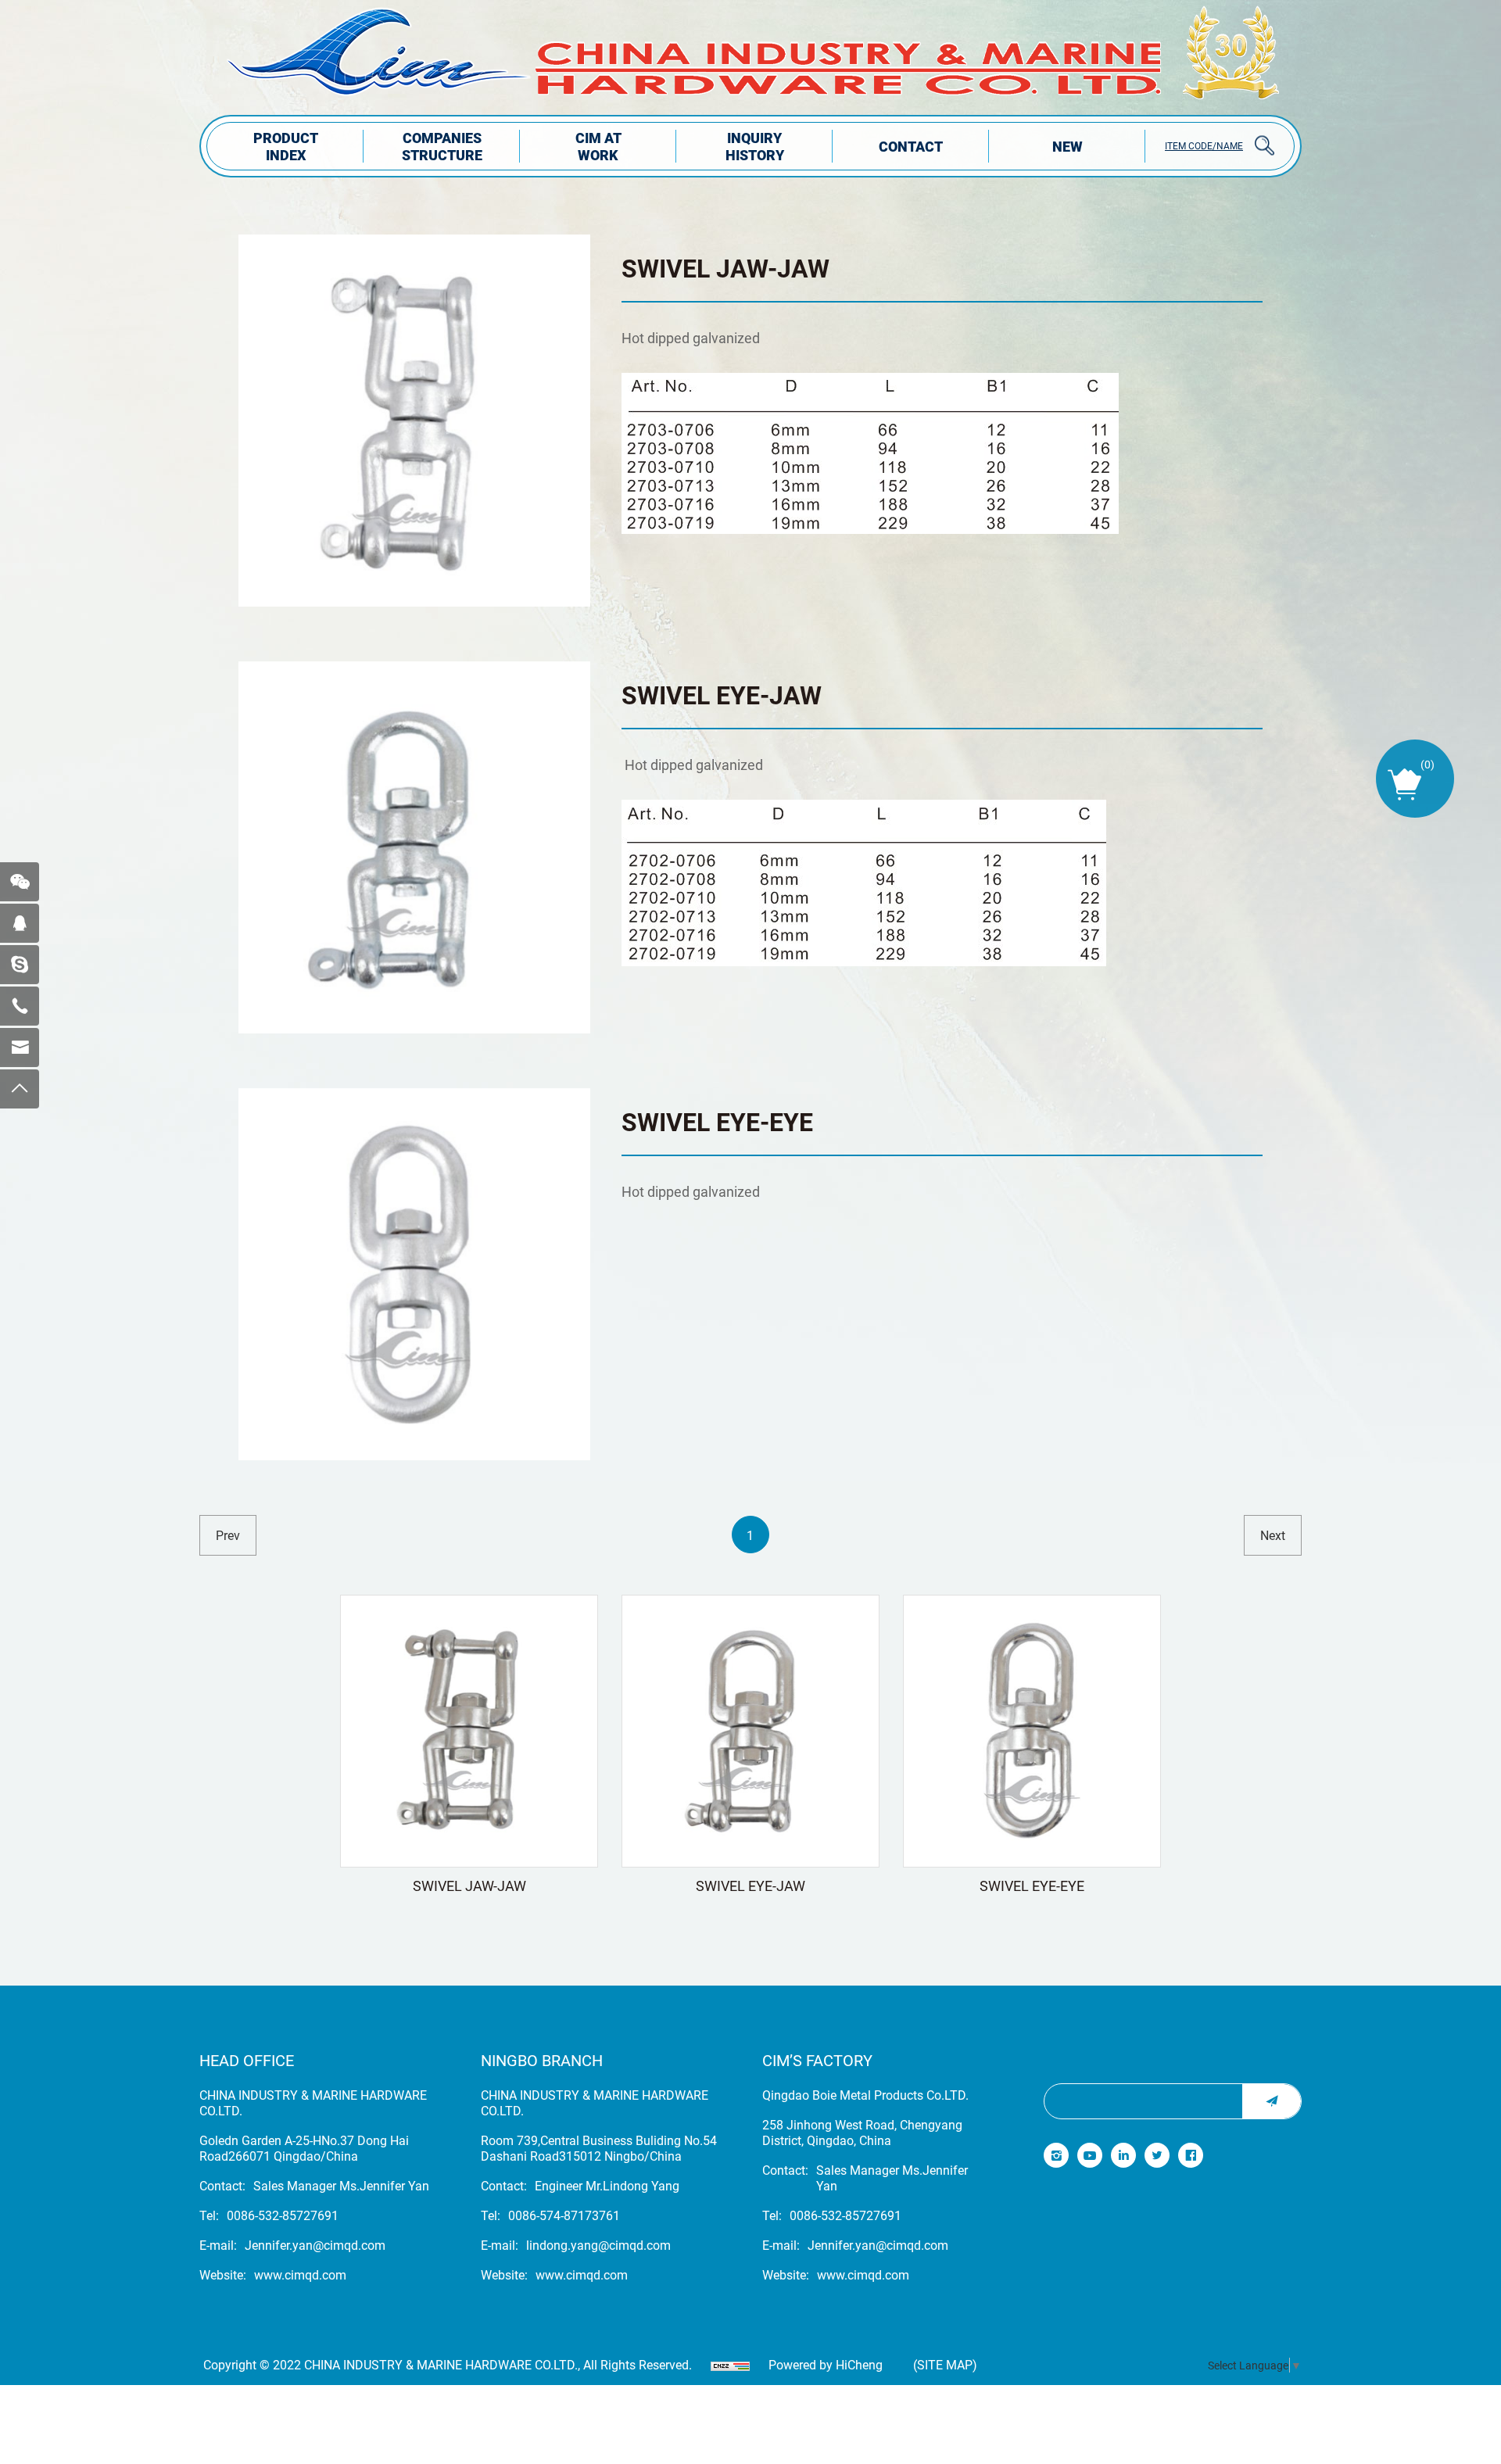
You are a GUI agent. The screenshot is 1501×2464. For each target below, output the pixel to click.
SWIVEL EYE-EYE (717, 1121)
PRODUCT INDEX (286, 146)
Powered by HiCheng (826, 2365)
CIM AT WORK (598, 146)
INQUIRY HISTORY (755, 146)
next (1273, 1535)
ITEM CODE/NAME (1204, 145)
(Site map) (945, 2365)
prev (228, 1535)
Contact (911, 146)
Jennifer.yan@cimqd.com (315, 2245)
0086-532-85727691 (283, 2215)
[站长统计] (730, 2365)
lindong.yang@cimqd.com (598, 2245)
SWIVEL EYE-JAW (722, 695)
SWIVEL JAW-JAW (725, 268)
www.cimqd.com (300, 2275)
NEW (1068, 146)
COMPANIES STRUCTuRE (442, 146)
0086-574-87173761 (564, 2215)
